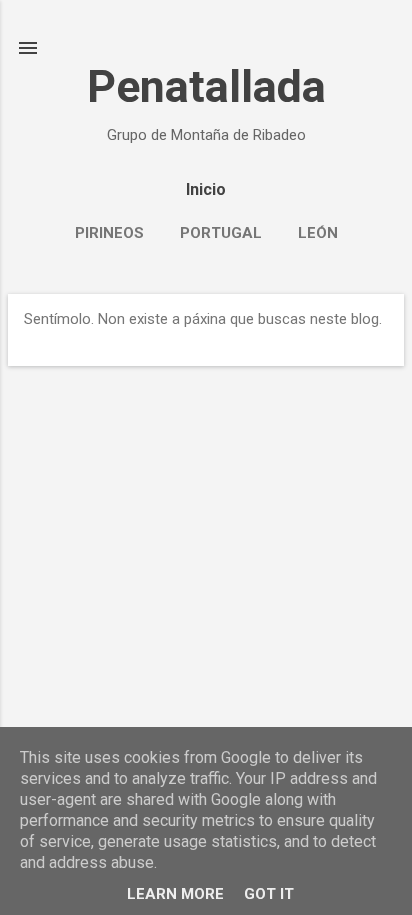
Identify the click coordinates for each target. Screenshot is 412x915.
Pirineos (109, 233)
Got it (269, 894)
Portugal (221, 233)
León (318, 233)
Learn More (175, 894)
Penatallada (206, 86)
